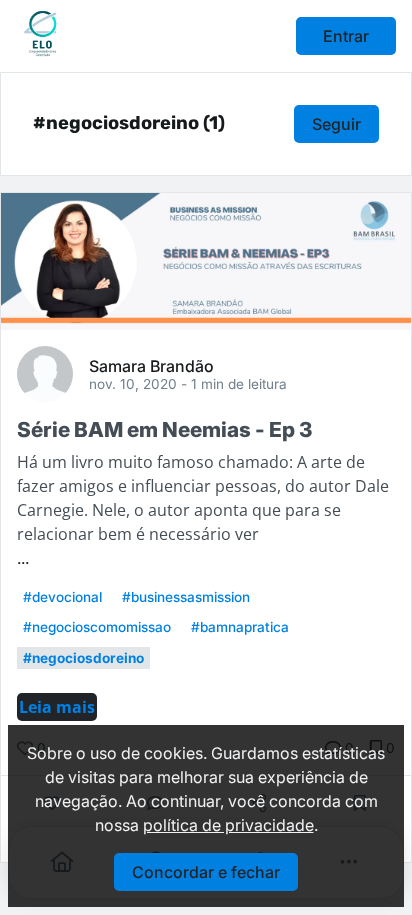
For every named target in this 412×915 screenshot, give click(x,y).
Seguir (336, 124)
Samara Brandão (151, 365)
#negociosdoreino (83, 658)
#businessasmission (186, 597)
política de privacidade (228, 825)
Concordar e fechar (206, 872)
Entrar (346, 36)
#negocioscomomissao (97, 627)
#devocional (62, 597)
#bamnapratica (240, 627)
